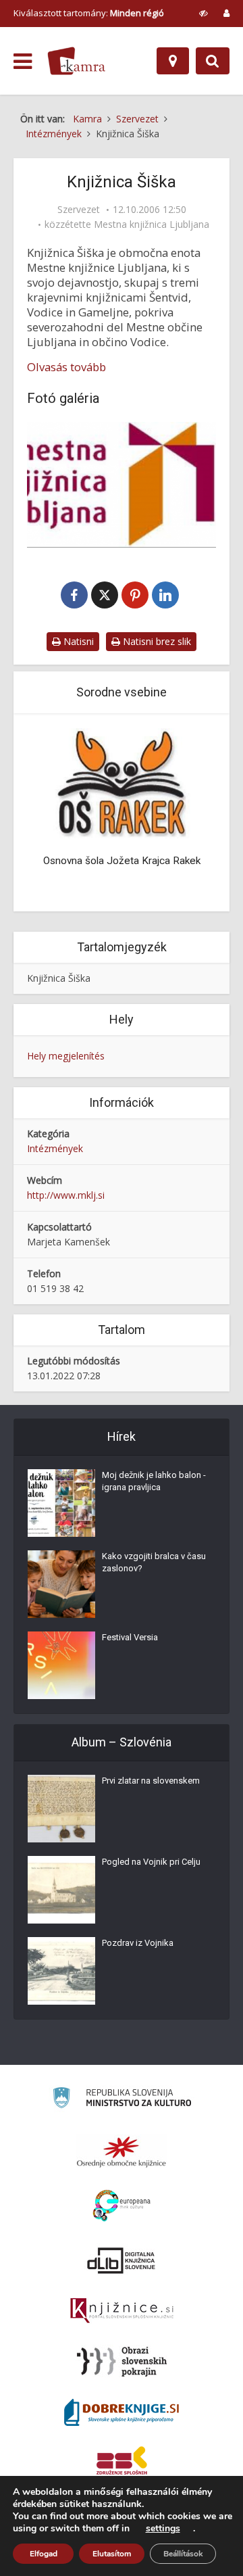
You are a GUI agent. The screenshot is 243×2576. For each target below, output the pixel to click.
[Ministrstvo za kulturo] (122, 2100)
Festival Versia (130, 1637)
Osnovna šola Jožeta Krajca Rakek (122, 861)
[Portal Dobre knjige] (122, 2412)
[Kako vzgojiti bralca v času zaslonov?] (61, 1584)
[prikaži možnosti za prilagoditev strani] (204, 13)
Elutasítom (112, 2554)
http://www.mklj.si (66, 1195)
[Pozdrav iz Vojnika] (61, 1971)
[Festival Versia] (61, 1665)
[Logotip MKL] (122, 485)
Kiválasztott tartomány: (89, 13)
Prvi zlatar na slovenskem (151, 1781)
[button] (189, 814)
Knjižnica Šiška (59, 978)
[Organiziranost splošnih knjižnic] (122, 2151)
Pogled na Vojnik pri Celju (151, 1862)
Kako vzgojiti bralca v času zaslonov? (154, 1562)
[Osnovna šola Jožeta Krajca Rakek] (122, 783)
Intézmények (55, 1148)
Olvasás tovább (66, 367)
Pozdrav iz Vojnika (138, 1943)
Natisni (77, 641)
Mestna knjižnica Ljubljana (152, 224)
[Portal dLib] (122, 2260)
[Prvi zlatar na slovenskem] (61, 1809)
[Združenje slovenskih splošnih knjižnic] (122, 2311)
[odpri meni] (23, 62)
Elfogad (44, 2554)
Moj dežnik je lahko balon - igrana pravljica (154, 1481)
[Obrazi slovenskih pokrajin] (122, 2362)
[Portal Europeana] (122, 2206)
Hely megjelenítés (66, 1056)
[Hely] (173, 61)
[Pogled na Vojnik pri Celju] (61, 1890)
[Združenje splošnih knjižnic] (122, 2463)
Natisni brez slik (156, 641)
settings (163, 2529)
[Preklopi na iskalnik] (213, 61)
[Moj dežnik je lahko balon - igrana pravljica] (61, 1503)
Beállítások (183, 2554)
